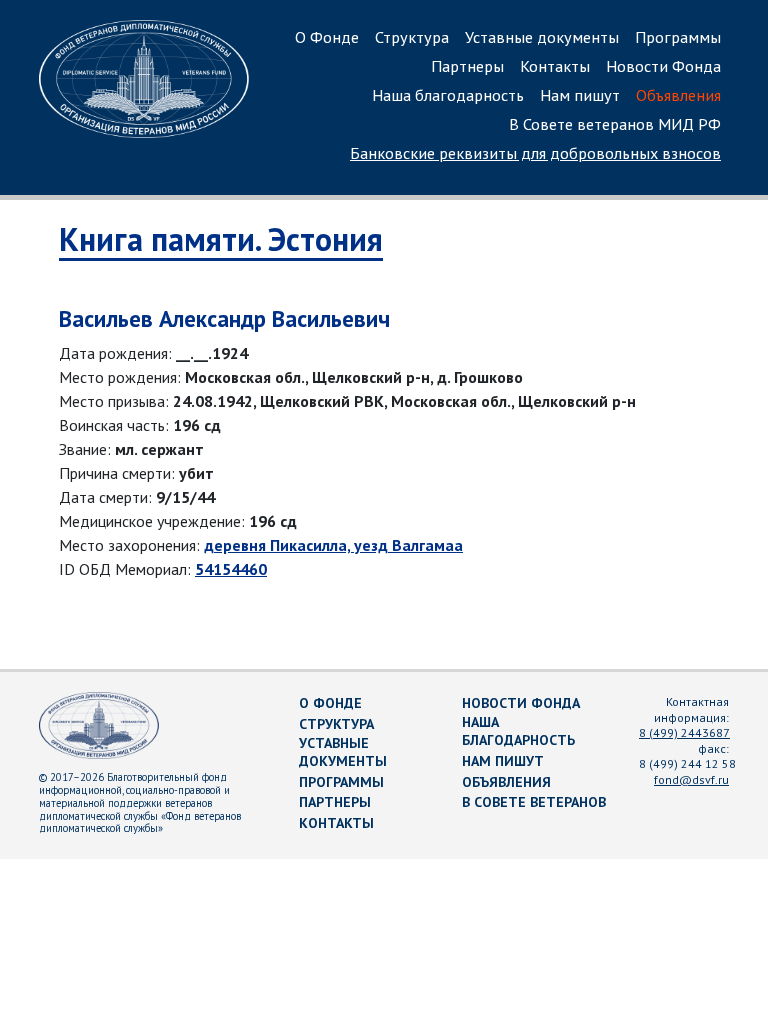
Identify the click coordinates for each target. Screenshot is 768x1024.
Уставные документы (542, 37)
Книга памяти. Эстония (221, 239)
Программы (678, 37)
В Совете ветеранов (534, 802)
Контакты (555, 66)
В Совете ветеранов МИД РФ (615, 124)
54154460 (231, 569)
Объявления (678, 95)
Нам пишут (580, 95)
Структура (412, 37)
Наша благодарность (448, 95)
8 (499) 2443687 (684, 732)
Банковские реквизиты (535, 153)
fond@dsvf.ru (691, 779)
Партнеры (467, 66)
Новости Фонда (663, 66)
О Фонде (327, 37)
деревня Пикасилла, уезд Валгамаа (333, 545)
